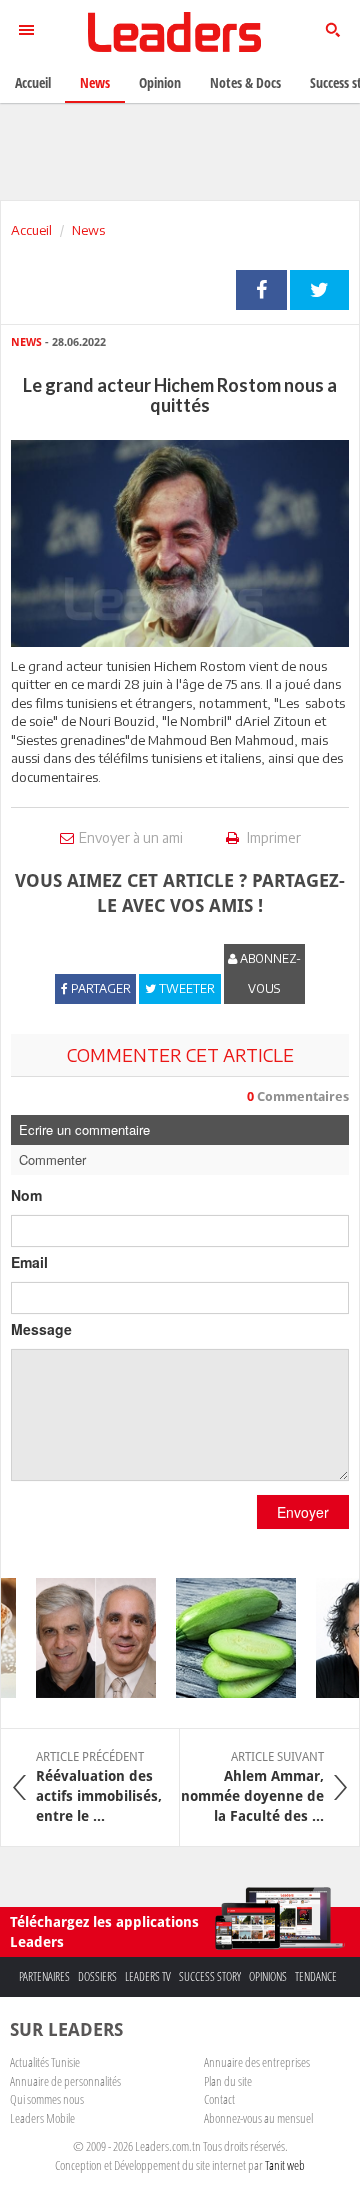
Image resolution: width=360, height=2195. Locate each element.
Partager (261, 290)
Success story (210, 1976)
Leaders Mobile (42, 2118)
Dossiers (97, 1976)
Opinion (160, 82)
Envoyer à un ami (131, 837)
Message (41, 1329)
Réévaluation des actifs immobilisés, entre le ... (99, 1787)
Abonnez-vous (269, 973)
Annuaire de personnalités (65, 2081)
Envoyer (303, 1512)
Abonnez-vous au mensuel (258, 2118)
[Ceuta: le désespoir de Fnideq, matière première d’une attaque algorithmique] (89, 1638)
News (88, 230)
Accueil (31, 230)
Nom (26, 1195)
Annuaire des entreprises (257, 2062)
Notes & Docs (245, 82)
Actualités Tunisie (45, 2062)
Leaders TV (148, 1976)
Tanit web (285, 2165)
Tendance (316, 1976)
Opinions (268, 1976)
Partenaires (44, 1976)
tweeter (319, 290)
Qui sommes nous (47, 2099)
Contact (219, 2099)
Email (29, 1262)
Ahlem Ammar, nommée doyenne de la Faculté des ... (252, 1787)
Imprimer (272, 837)
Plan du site (228, 2081)
